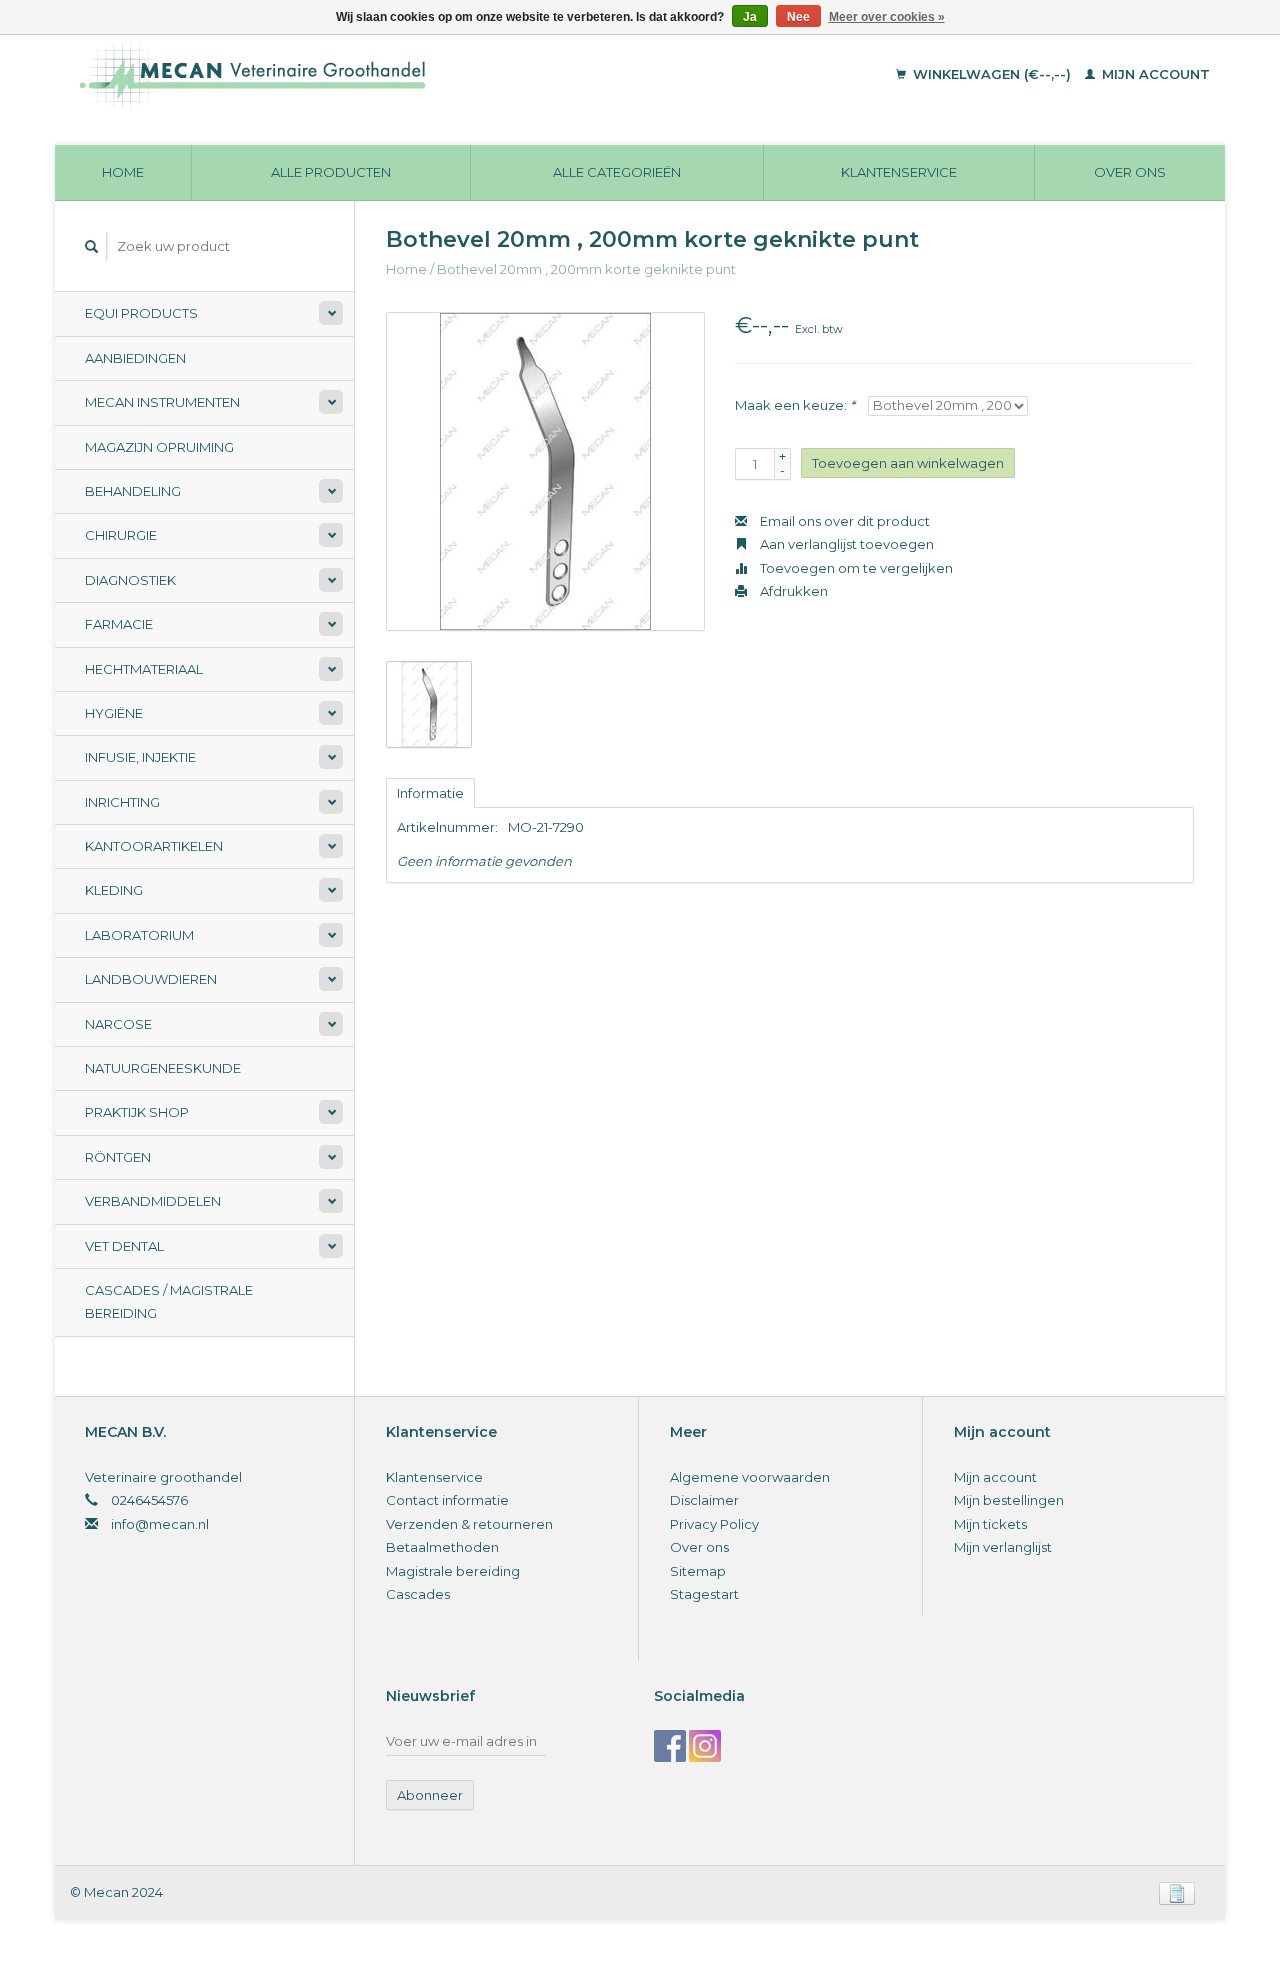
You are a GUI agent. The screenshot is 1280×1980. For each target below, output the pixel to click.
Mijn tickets (990, 1524)
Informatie (430, 793)
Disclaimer (704, 1500)
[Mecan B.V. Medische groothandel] (389, 75)
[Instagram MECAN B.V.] (705, 1746)
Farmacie (119, 624)
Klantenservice (899, 172)
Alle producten (331, 172)
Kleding (114, 890)
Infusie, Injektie (140, 757)
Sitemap (698, 1571)
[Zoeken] (92, 246)
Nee (798, 17)
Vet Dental (124, 1246)
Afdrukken (792, 591)
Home (123, 172)
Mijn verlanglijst (1003, 1547)
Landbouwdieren (151, 979)
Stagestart (704, 1594)
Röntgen (118, 1157)
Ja (750, 17)
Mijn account (1154, 74)
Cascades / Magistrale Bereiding (169, 1301)
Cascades (418, 1594)
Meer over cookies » (887, 17)
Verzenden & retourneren (469, 1524)
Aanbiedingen (135, 358)
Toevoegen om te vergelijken (855, 568)
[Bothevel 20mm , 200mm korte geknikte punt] (545, 471)
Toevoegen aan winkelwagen (908, 463)
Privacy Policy (714, 1524)
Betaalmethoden (442, 1547)
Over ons (1130, 172)
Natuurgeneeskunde (163, 1068)
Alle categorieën (617, 172)
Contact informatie (447, 1500)
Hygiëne (114, 713)
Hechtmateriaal (144, 669)
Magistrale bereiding (453, 1571)
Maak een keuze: (795, 405)
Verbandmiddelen (153, 1201)
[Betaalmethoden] (1177, 1892)
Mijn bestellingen (1009, 1500)
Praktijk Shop (137, 1112)
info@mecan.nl (160, 1524)
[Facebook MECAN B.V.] (670, 1746)
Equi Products (141, 313)
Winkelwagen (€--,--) (992, 74)
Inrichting (122, 802)
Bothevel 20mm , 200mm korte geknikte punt (586, 269)
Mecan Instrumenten (162, 402)
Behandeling (133, 491)
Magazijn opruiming (159, 447)
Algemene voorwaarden (750, 1477)
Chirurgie (121, 535)
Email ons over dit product (843, 521)
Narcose (118, 1024)
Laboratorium (139, 935)
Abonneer (430, 1795)
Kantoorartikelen (154, 846)
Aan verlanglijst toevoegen (845, 544)
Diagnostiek (130, 580)
